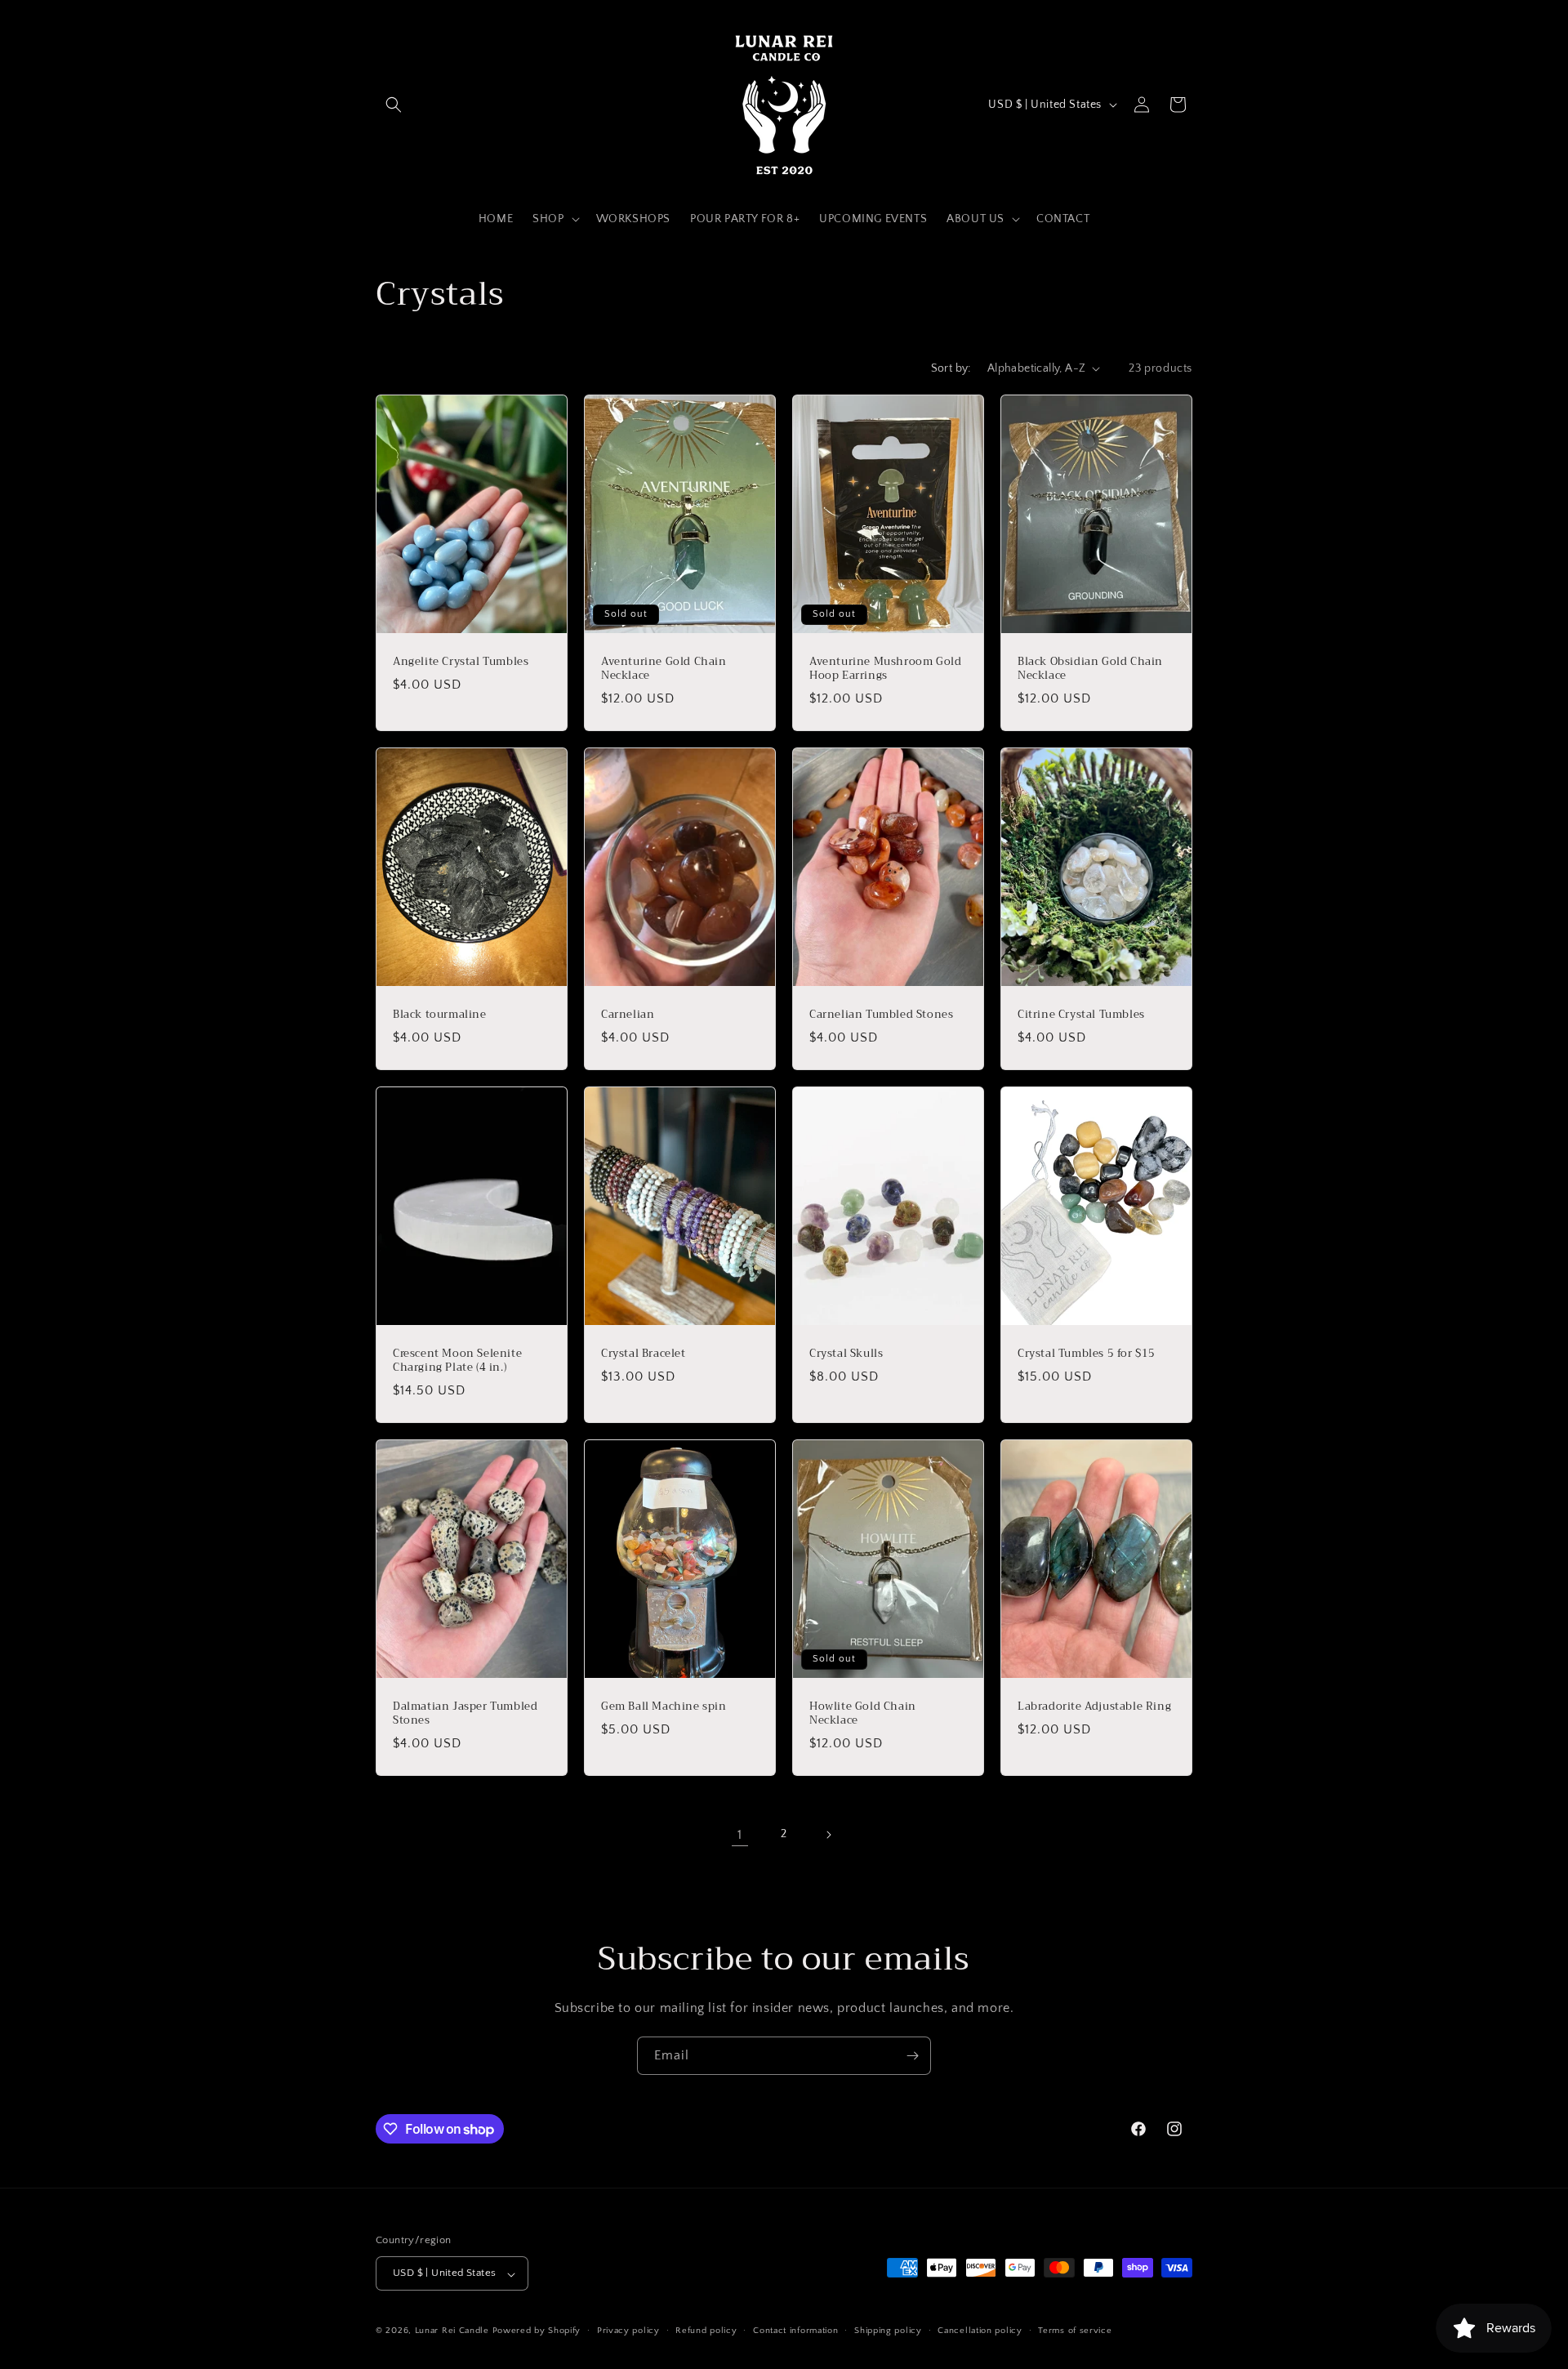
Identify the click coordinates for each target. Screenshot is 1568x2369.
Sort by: (951, 368)
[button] (394, 105)
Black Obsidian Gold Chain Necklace (1090, 669)
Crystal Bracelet (644, 1354)
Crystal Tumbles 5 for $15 (1087, 1354)
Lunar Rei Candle (452, 2331)
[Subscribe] (912, 2056)
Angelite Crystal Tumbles (461, 662)
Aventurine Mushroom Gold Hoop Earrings (885, 669)
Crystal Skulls (846, 1354)
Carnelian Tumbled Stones (881, 1015)
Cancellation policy (980, 2331)
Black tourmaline (440, 1015)
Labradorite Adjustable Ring (1094, 1707)
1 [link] (740, 1835)
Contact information (795, 2331)
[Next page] (828, 1835)
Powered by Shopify (537, 2331)
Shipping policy (888, 2331)
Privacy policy (628, 2331)
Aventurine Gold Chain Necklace (664, 669)
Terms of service (1075, 2331)
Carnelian (628, 1015)
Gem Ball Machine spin (664, 1707)
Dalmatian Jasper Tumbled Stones (465, 1714)
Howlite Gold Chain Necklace (863, 1714)
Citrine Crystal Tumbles (1081, 1015)
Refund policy (706, 2331)
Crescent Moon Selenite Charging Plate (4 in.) (457, 1361)
